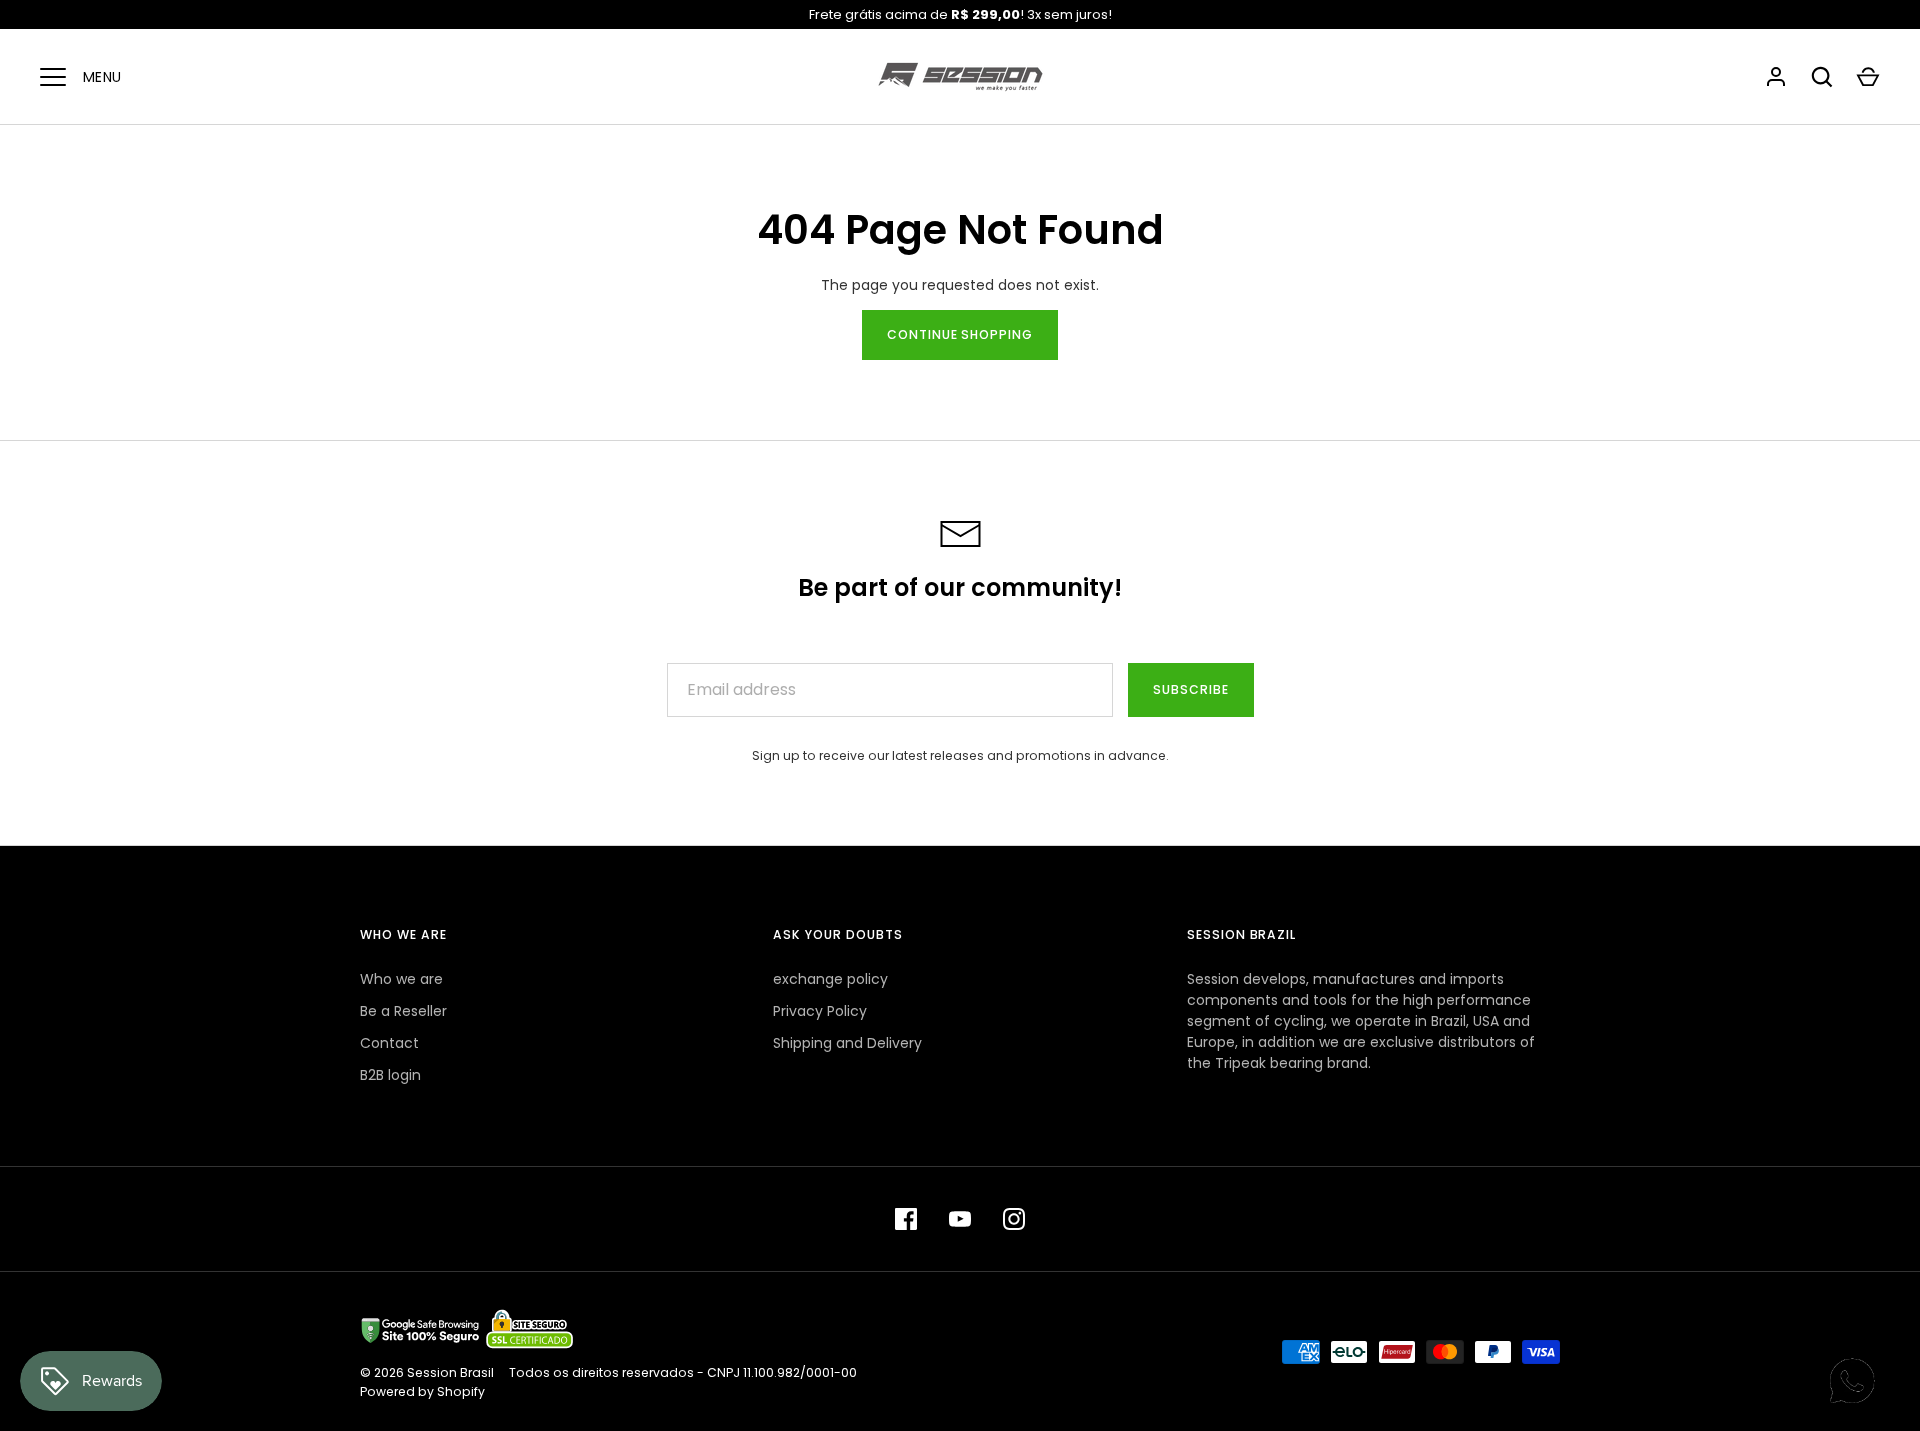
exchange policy (830, 979)
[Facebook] (906, 1219)
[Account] (1776, 77)
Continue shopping (960, 334)
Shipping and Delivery (847, 1043)
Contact (389, 1043)
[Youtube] (960, 1219)
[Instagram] (1014, 1219)
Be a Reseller (403, 1011)
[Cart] (1868, 77)
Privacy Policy (820, 1011)
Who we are (401, 979)
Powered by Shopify (422, 1391)
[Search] (1822, 77)
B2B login (390, 1075)
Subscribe (1191, 689)
